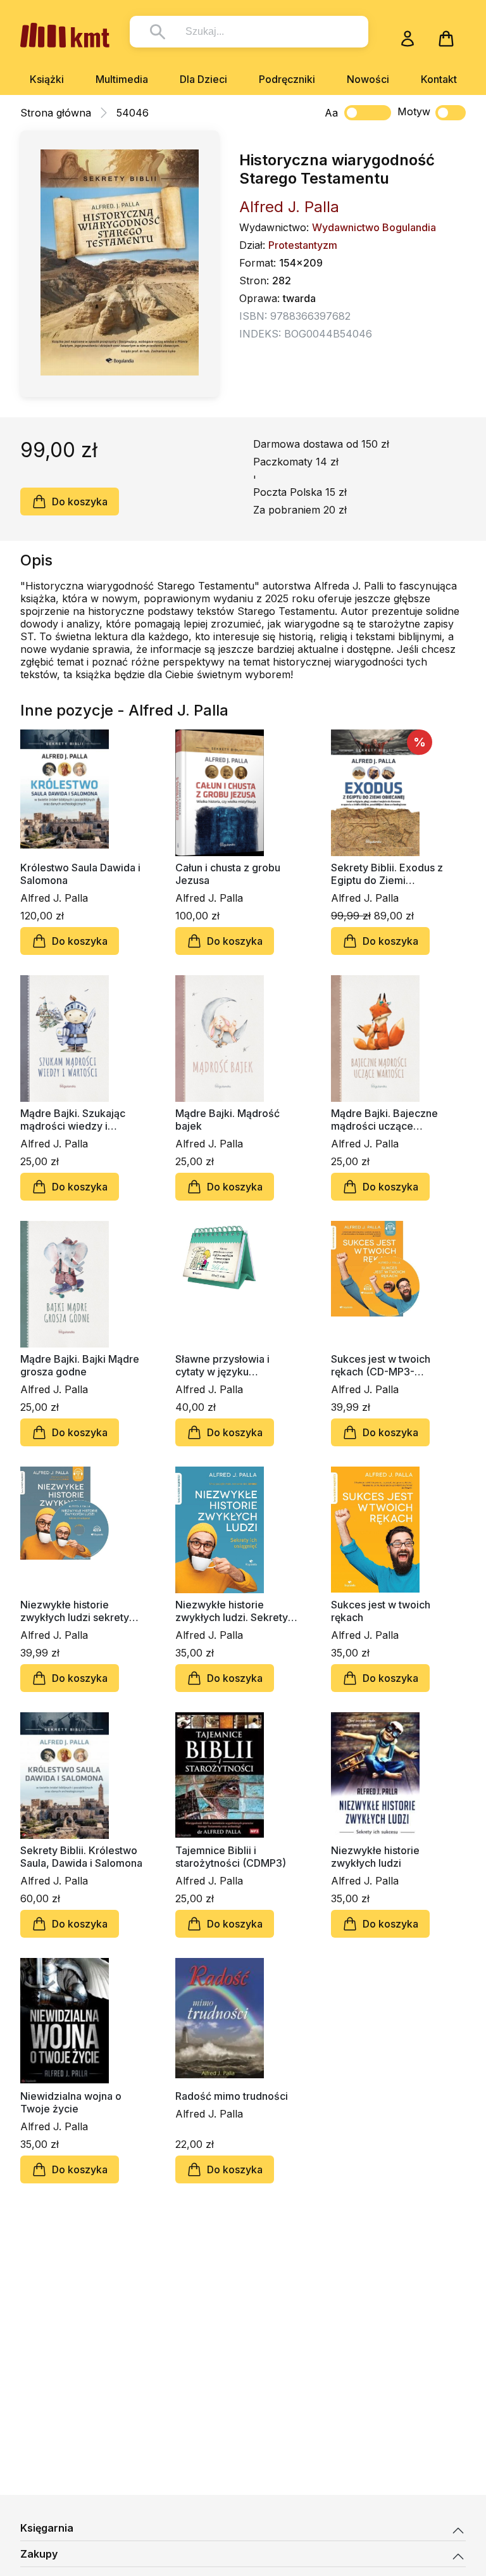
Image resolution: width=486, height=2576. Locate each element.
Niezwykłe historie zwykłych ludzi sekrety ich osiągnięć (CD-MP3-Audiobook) (77, 1611)
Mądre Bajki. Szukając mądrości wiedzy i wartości (73, 1120)
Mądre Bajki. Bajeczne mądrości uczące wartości (384, 1120)
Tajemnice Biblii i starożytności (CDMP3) (231, 1857)
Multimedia (122, 79)
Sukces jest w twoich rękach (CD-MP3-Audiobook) (381, 1365)
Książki (47, 79)
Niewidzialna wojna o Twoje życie (71, 2102)
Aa (331, 113)
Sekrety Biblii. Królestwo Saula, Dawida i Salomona (81, 1857)
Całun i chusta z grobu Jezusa (228, 874)
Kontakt (439, 79)
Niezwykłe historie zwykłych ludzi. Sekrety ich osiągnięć (232, 1611)
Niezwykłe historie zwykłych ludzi (375, 1857)
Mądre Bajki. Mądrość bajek (227, 1120)
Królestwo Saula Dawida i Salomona (80, 874)
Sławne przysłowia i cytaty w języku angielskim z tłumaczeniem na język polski (230, 1365)
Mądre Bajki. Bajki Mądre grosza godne (80, 1365)
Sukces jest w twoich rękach (381, 1611)
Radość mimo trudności (232, 2096)
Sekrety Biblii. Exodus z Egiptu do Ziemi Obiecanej (387, 874)
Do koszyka (80, 502)
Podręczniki (287, 79)
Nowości (368, 79)
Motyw (414, 111)
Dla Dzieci (203, 79)
